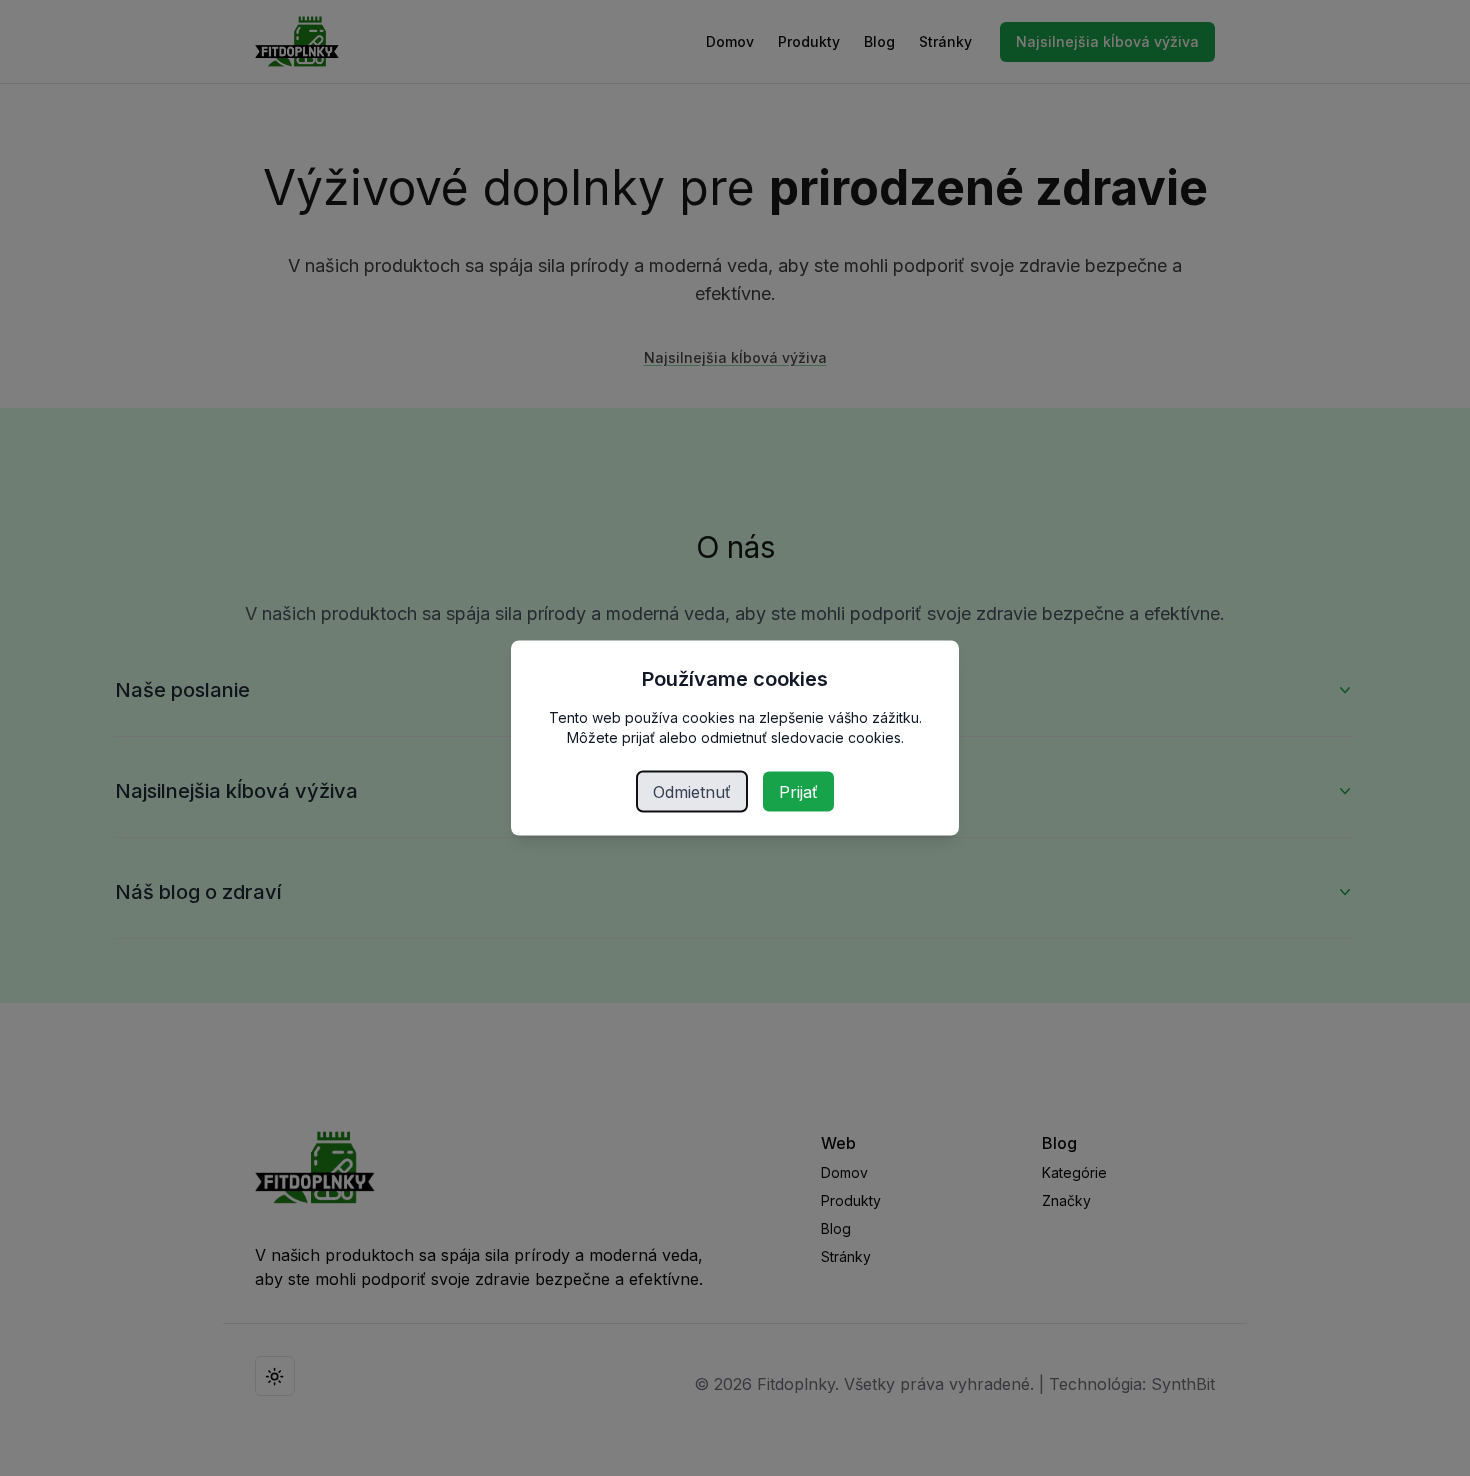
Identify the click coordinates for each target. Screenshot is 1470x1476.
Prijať (798, 792)
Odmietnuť (692, 792)
